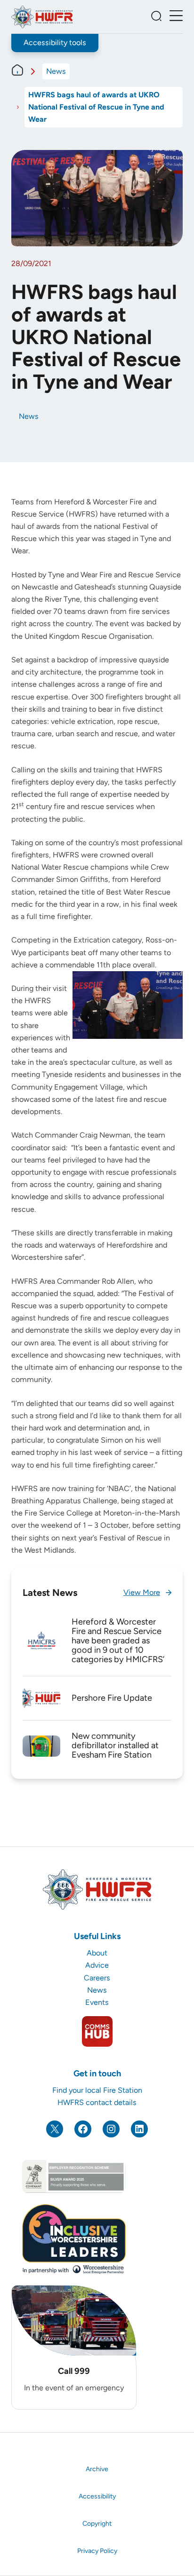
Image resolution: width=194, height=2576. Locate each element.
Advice (97, 1965)
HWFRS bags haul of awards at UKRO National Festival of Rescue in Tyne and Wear (96, 107)
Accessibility (97, 2496)
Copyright (97, 2524)
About (97, 1953)
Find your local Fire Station (97, 2090)
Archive (97, 2469)
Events (97, 2002)
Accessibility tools (55, 43)
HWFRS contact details (97, 2102)
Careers (97, 1978)
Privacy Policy (97, 2551)
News (56, 71)
